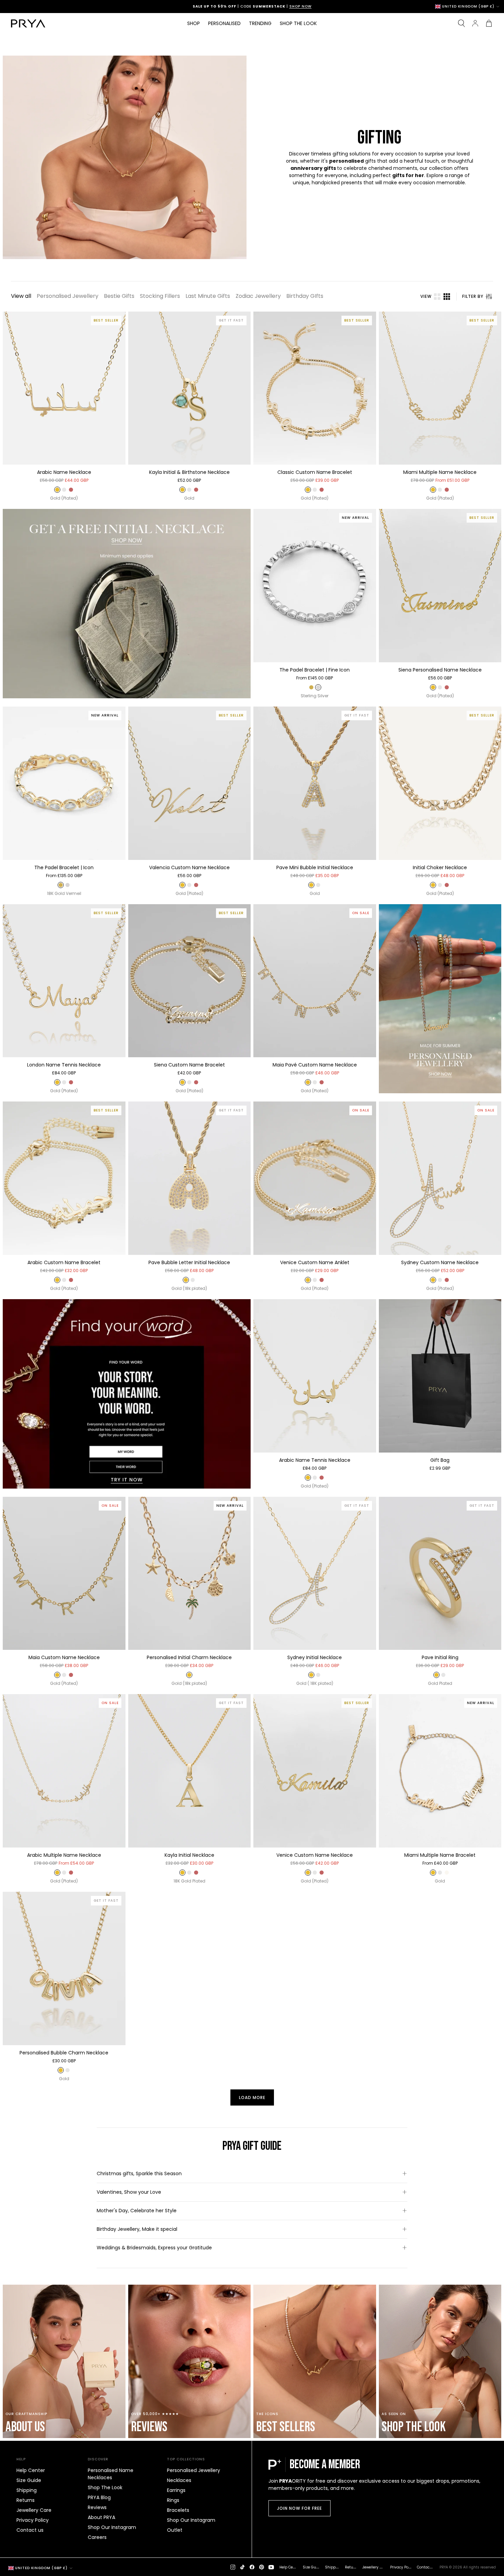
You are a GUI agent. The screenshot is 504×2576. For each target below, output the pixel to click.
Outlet (175, 2530)
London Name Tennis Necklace (64, 1065)
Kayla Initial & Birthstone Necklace (189, 472)
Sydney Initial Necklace (315, 1657)
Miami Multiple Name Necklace (440, 472)
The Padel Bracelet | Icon (64, 867)
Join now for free (299, 2508)
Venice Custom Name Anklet (315, 1262)
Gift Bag (440, 1460)
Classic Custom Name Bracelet (315, 472)
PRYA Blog (99, 2497)
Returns (26, 2500)
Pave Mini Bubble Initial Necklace (315, 867)
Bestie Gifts (119, 296)
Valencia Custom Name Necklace (189, 867)
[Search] (461, 23)
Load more (252, 2097)
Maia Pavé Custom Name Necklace (315, 1065)
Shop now (282, 6)
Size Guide (29, 2480)
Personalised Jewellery (68, 296)
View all (21, 296)
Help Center (31, 2470)
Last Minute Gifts (208, 296)
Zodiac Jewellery (258, 296)
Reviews (97, 2507)
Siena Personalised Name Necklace (440, 670)
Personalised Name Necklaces (111, 2474)
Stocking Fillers (160, 296)
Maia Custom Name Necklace (64, 1657)
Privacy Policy (33, 2520)
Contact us (30, 2530)
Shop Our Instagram (112, 2527)
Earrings (176, 2490)
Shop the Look (298, 23)
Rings (173, 2500)
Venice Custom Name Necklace (315, 1855)
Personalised (224, 23)
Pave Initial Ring (440, 1657)
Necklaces (179, 2480)
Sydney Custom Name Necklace (440, 1262)
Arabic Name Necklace (64, 472)
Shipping (27, 2490)
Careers (97, 2537)
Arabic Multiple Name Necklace (64, 1855)
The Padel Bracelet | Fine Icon (315, 670)
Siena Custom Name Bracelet (189, 1065)
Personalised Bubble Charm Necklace (64, 2053)
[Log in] (475, 23)
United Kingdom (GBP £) (468, 7)
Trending (260, 23)
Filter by (473, 296)
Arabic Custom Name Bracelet (64, 1262)
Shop (194, 23)
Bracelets (178, 2510)
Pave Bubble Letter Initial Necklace (189, 1262)
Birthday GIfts (305, 296)
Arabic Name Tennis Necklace (315, 1460)
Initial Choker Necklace (440, 867)
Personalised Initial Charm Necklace (189, 1657)
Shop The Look (105, 2487)
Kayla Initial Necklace (189, 1855)
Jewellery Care (34, 2510)
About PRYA (101, 2517)
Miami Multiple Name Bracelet (440, 1855)
